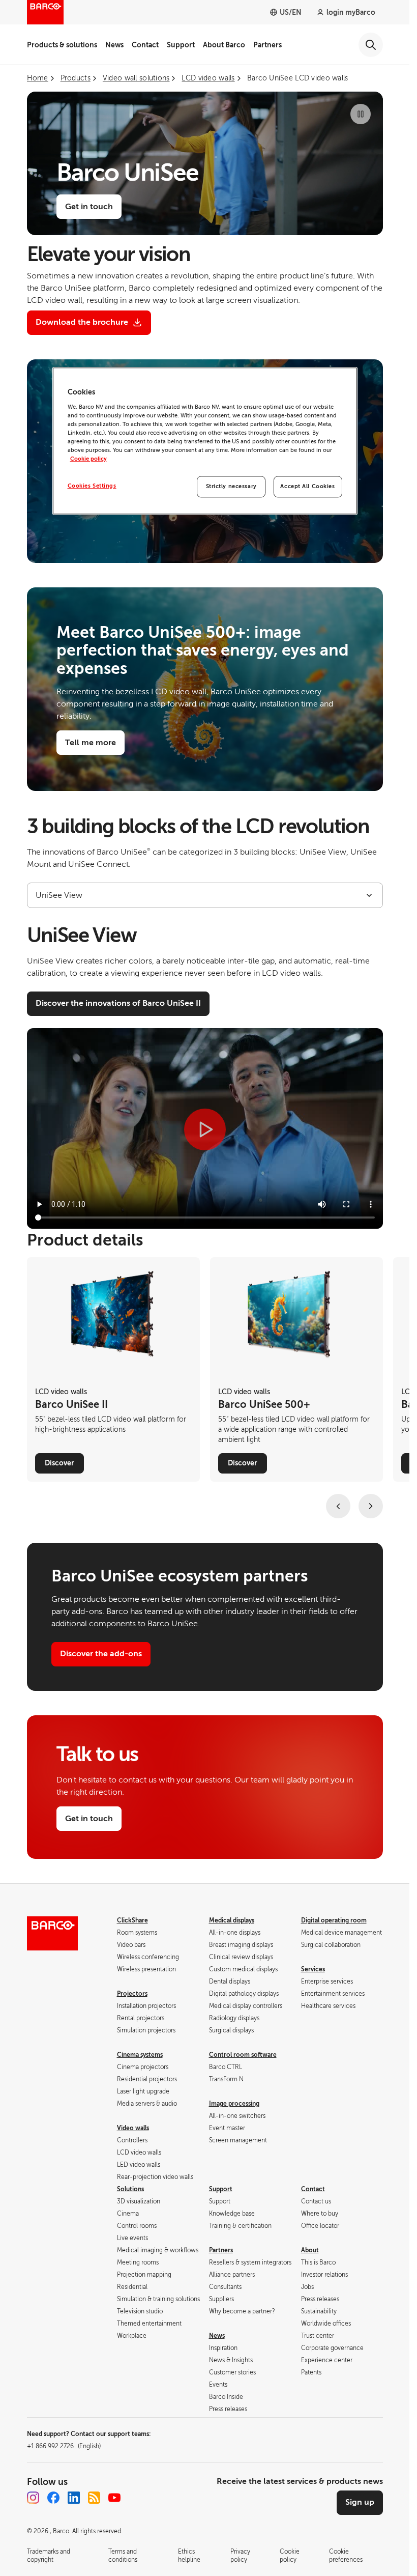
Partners (267, 45)
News (114, 45)
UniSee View (59, 895)
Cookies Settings (92, 486)
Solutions (130, 2189)
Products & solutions (62, 45)
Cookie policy (88, 459)
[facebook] (53, 2498)
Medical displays (232, 1920)
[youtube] (114, 2498)
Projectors (132, 1994)
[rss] (94, 2498)
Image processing (234, 2104)
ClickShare (132, 1920)
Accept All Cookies (307, 486)
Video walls (133, 2128)
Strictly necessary (231, 486)
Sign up (360, 2502)
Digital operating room (334, 1920)
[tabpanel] (205, 1078)
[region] (205, 441)
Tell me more (91, 743)
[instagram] (33, 2498)
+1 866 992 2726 (64, 2446)
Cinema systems (140, 2055)
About (310, 2250)
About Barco (224, 45)
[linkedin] (74, 2498)
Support (181, 45)
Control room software (243, 2055)
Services (313, 1969)
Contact (145, 45)
